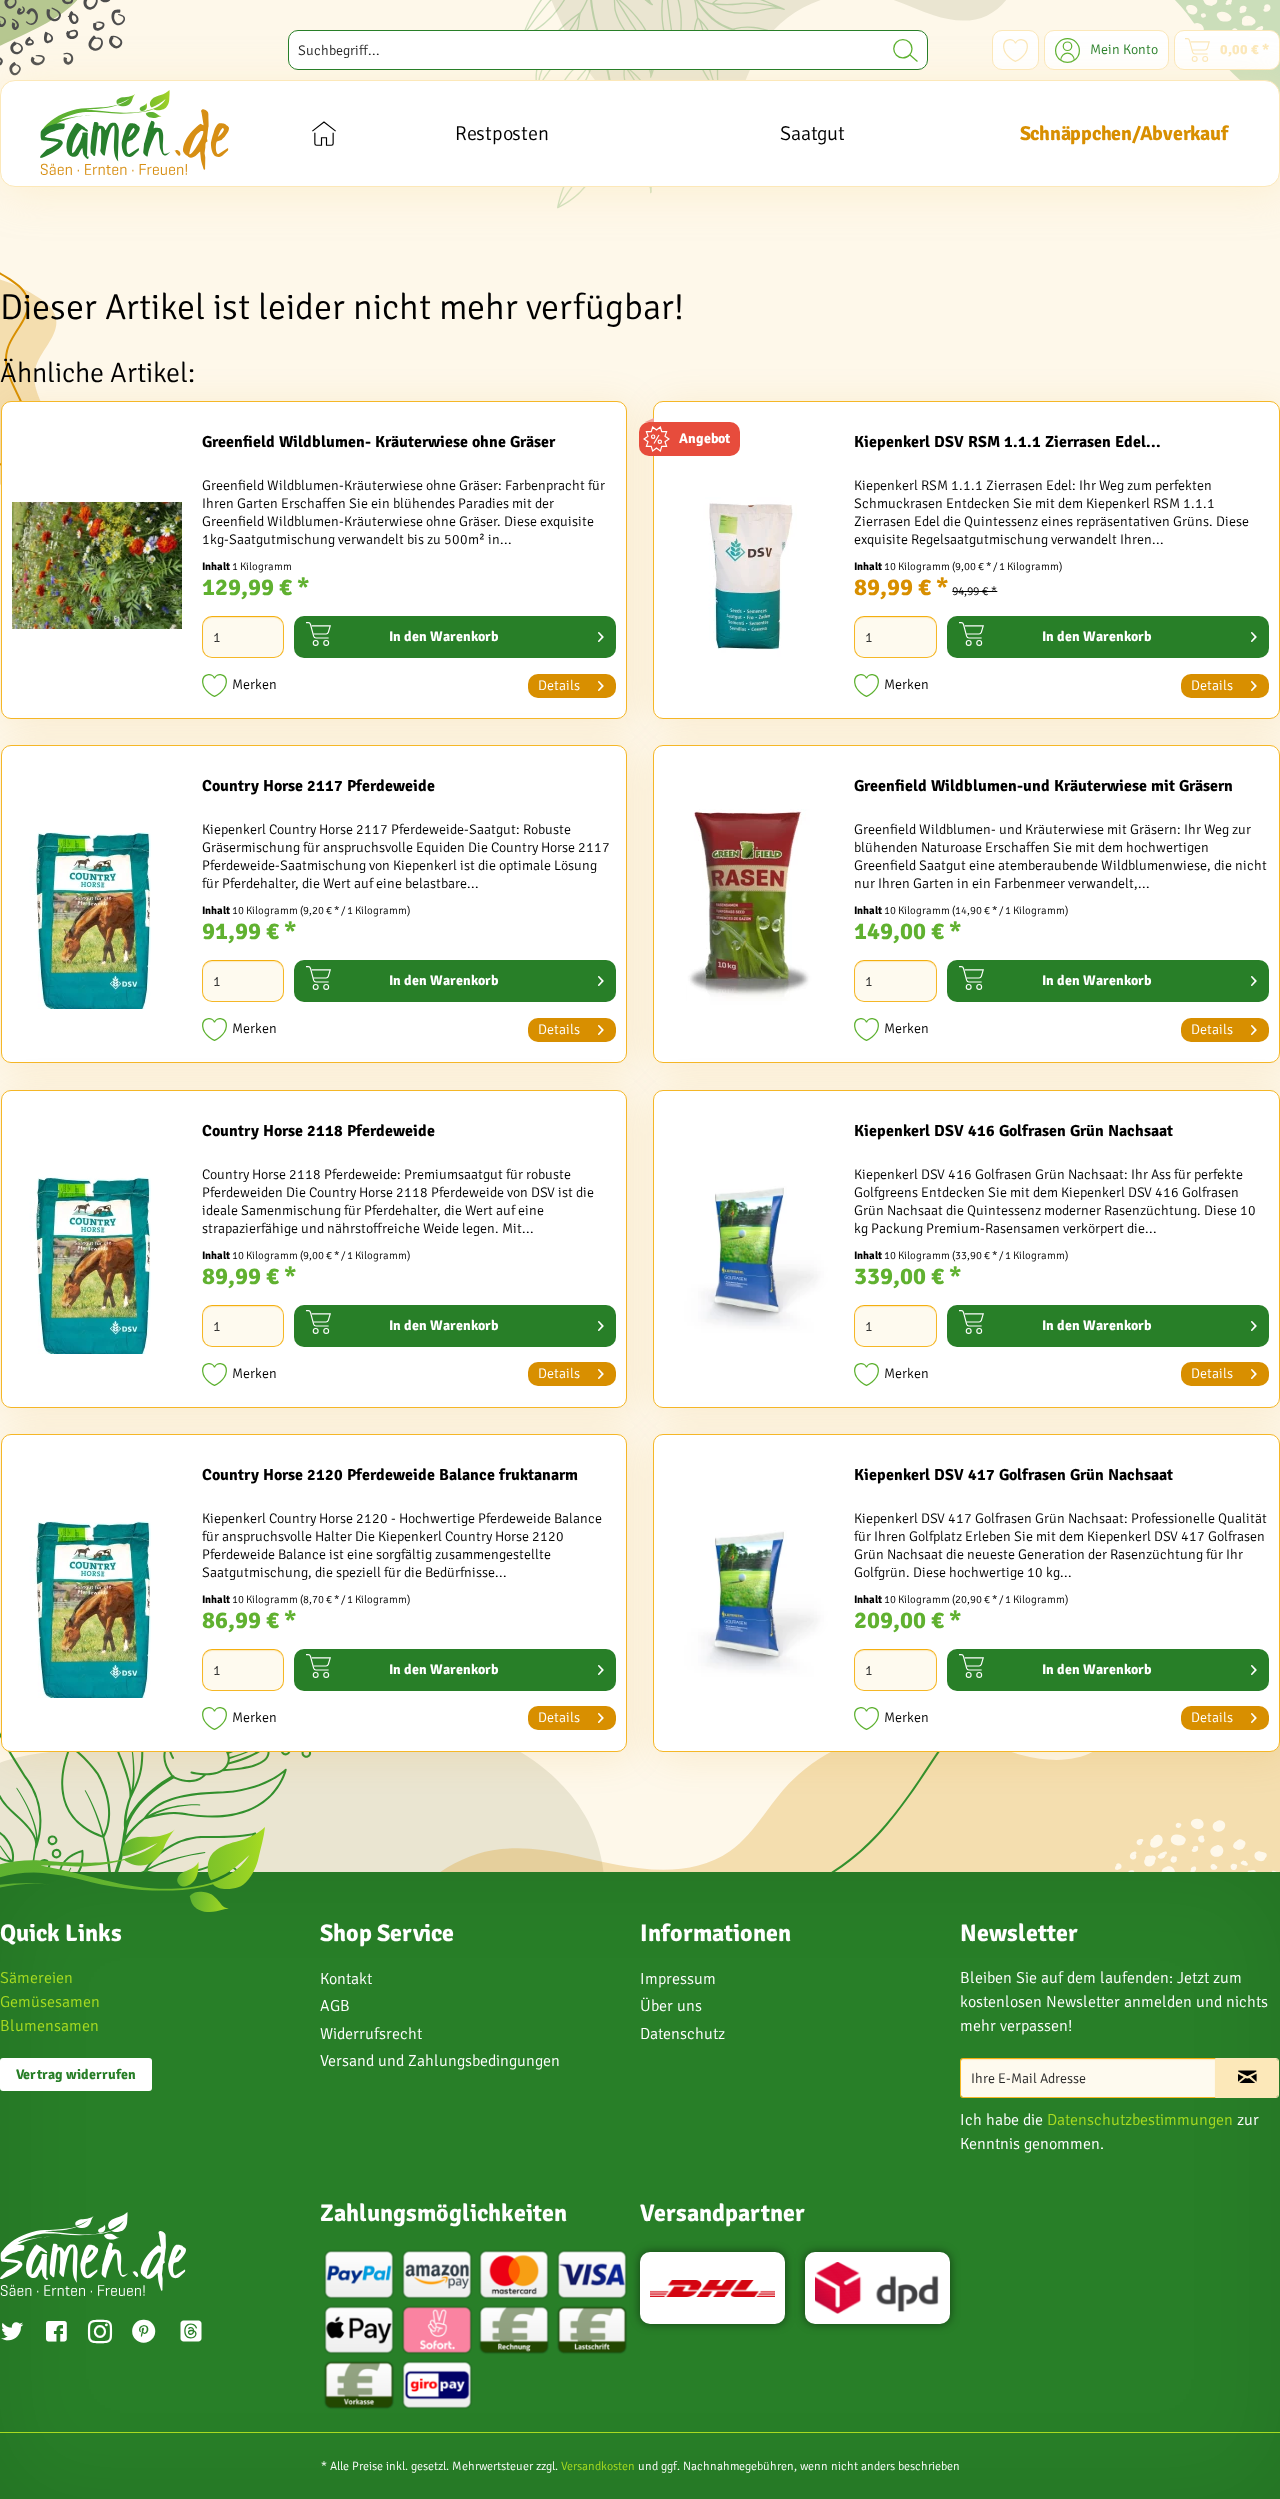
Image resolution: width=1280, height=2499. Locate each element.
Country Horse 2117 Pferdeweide (318, 786)
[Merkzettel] (1015, 50)
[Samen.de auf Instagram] (100, 2334)
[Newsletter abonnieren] (1247, 2078)
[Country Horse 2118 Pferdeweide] (97, 1254)
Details (559, 685)
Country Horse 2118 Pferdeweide (318, 1131)
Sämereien (36, 1978)
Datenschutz (682, 2034)
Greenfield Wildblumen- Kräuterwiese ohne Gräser (378, 442)
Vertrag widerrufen (76, 2074)
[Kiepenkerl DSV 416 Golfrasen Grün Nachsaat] (749, 1254)
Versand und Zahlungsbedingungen (440, 2061)
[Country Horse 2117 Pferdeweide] (97, 909)
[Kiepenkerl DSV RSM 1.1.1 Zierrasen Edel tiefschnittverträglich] (749, 565)
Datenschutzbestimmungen (1140, 2120)
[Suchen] (905, 50)
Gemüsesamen (50, 2002)
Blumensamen (49, 2026)
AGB (335, 2006)
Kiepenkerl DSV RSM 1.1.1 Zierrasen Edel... (1007, 442)
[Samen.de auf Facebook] (56, 2334)
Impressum (678, 1979)
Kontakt (346, 1979)
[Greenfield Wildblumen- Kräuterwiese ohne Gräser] (97, 565)
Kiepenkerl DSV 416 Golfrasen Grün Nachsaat (1013, 1131)
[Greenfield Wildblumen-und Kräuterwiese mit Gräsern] (749, 909)
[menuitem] (608, 50)
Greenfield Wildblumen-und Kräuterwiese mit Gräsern (1043, 786)
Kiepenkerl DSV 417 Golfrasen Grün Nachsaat (1013, 1475)
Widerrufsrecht (371, 2034)
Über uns (671, 2006)
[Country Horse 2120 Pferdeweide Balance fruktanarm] (97, 1598)
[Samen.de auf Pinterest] (144, 2334)
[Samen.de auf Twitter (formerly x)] (12, 2334)
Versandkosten (598, 2466)
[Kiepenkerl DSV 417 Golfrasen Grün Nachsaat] (749, 1598)
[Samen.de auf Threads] (201, 2334)
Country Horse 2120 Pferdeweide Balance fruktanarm (390, 1475)
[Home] (323, 133)
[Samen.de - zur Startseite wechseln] (134, 132)
